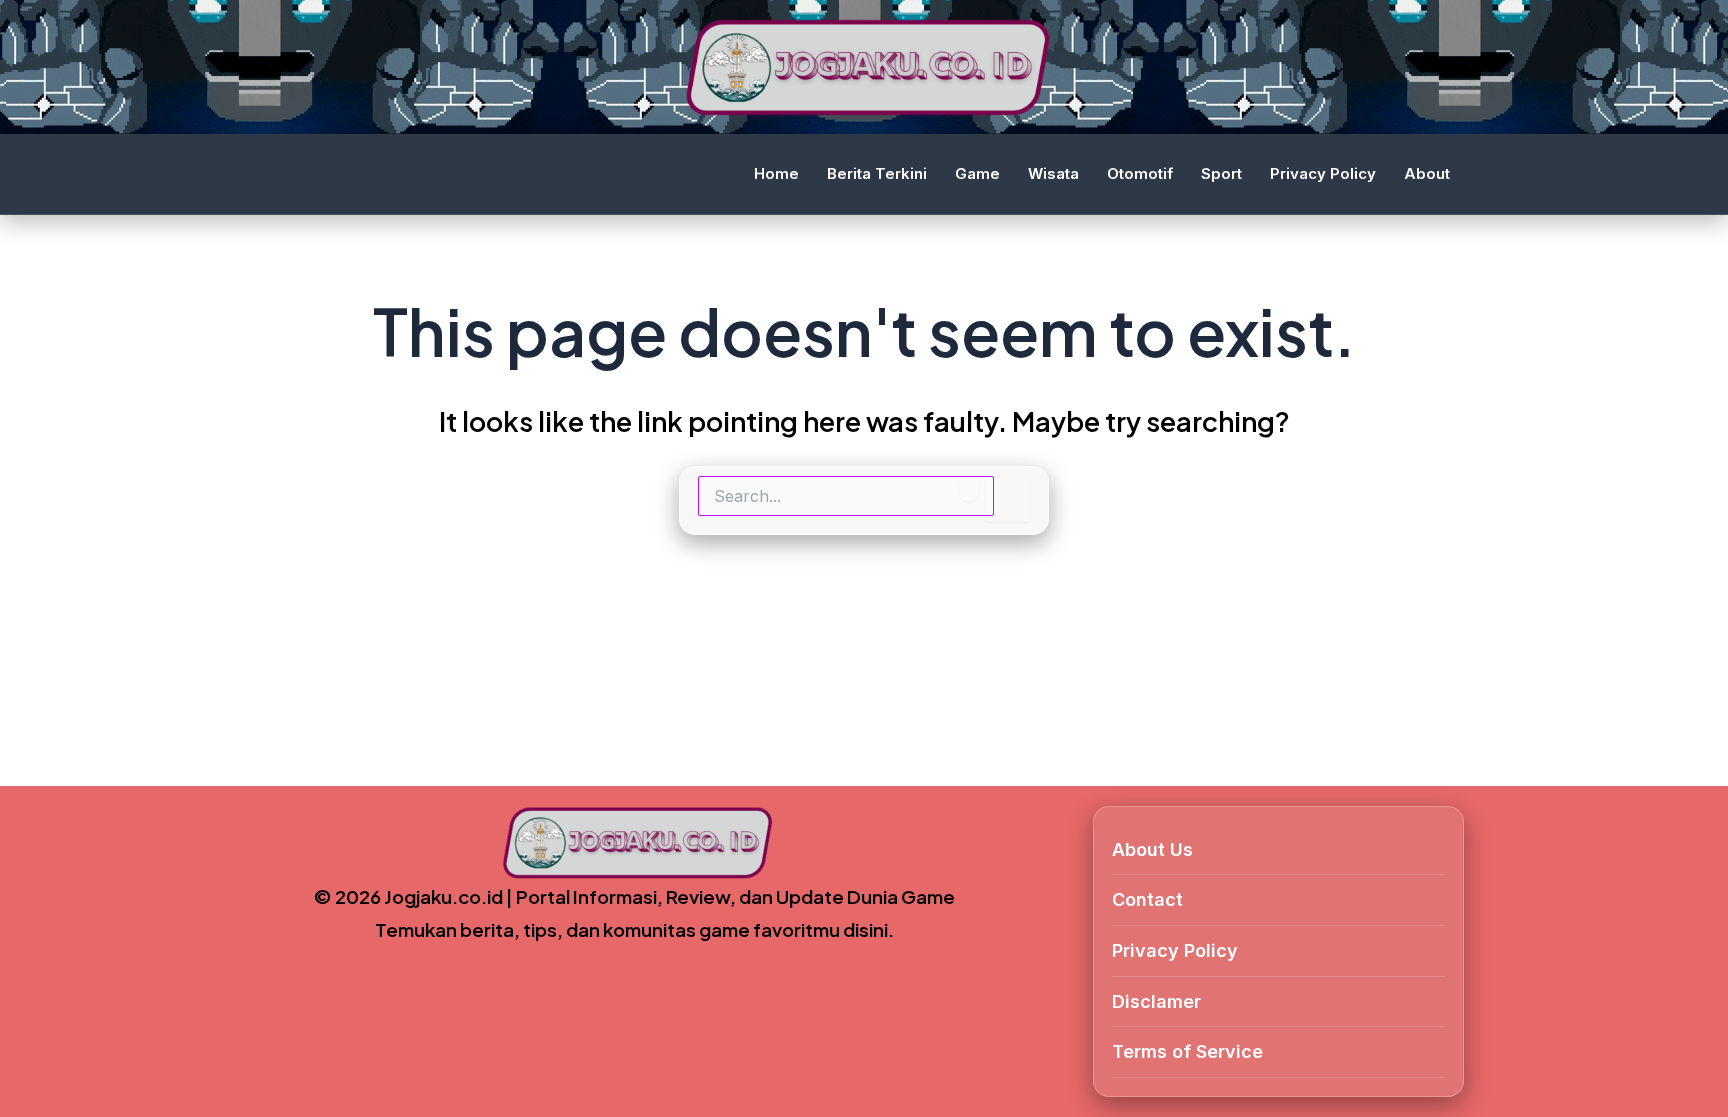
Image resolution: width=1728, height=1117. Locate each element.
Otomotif (1140, 173)
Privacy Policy (1323, 173)
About (1427, 173)
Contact (1147, 899)
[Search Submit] (969, 489)
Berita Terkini (877, 173)
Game (977, 173)
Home (776, 173)
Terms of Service (1187, 1051)
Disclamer (1156, 1001)
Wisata (1053, 173)
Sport (1221, 173)
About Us (1152, 849)
